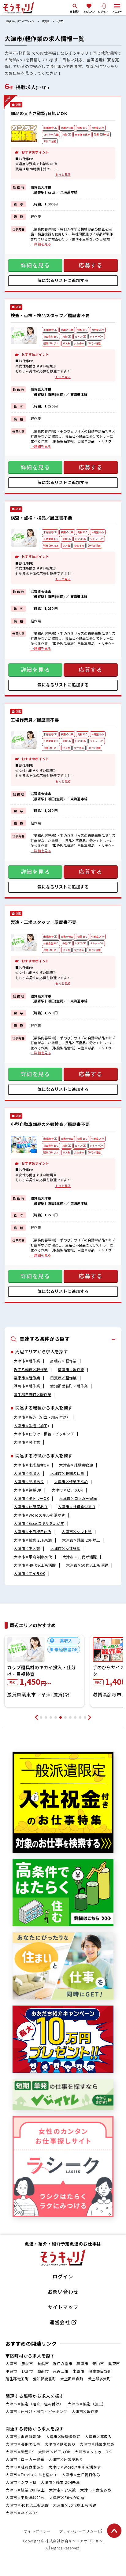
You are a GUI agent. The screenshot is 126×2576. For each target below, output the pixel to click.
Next (90, 1717)
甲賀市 (11, 2371)
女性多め (79, 343)
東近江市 (61, 2371)
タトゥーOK (97, 336)
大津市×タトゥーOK (31, 1498)
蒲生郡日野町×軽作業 (33, 1394)
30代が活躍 (50, 141)
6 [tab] (65, 1717)
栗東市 (114, 2363)
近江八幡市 (63, 2363)
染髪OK (67, 134)
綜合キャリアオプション (20, 21)
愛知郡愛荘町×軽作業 (69, 1386)
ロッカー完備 (51, 134)
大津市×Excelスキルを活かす (39, 1523)
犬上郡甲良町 (72, 2379)
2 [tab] (46, 1717)
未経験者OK (50, 128)
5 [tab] (61, 1717)
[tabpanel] (44, 1671)
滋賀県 (46, 21)
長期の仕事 (67, 128)
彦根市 (27, 2363)
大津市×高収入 (27, 1473)
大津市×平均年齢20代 (33, 1557)
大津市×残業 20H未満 (33, 1540)
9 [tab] (80, 1717)
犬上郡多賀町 (99, 2379)
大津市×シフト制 (76, 1531)
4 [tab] (56, 1717)
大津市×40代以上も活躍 (35, 1565)
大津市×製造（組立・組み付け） (42, 1417)
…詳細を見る (41, 244)
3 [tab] (51, 1717)
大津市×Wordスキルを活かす (39, 1515)
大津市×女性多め (65, 1548)
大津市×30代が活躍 (80, 1557)
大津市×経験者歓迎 (76, 1465)
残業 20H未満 (102, 134)
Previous (36, 1717)
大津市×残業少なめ (71, 1481)
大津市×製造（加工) (31, 1425)
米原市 (79, 2371)
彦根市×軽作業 (63, 1361)
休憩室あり (98, 128)
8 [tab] (75, 1717)
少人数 (67, 343)
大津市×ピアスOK (67, 1490)
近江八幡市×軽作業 (31, 1369)
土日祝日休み (82, 134)
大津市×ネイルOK (30, 1573)
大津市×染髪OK (28, 1490)
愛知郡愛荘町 (45, 2379)
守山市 (98, 2363)
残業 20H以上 (51, 343)
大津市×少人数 (27, 1548)
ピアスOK (80, 336)
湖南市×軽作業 (27, 1386)
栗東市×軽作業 (27, 1378)
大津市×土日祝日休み (33, 1531)
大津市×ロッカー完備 (78, 1498)
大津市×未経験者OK (31, 1465)
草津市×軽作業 (71, 1369)
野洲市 (27, 2371)
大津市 (59, 21)
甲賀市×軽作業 (63, 1378)
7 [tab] (70, 1717)
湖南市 (43, 2371)
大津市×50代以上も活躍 (87, 1565)
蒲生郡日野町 (100, 2371)
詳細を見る (35, 265)
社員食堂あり (51, 336)
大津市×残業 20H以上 (81, 1540)
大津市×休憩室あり (31, 1506)
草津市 (82, 2363)
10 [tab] (85, 1717)
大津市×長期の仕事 (67, 1473)
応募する (91, 265)
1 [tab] (41, 1717)
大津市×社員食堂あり (77, 1506)
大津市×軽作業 (27, 1361)
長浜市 (43, 2363)
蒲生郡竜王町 (17, 2379)
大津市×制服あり (29, 1481)
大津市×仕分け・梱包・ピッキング (44, 1434)
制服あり (82, 128)
